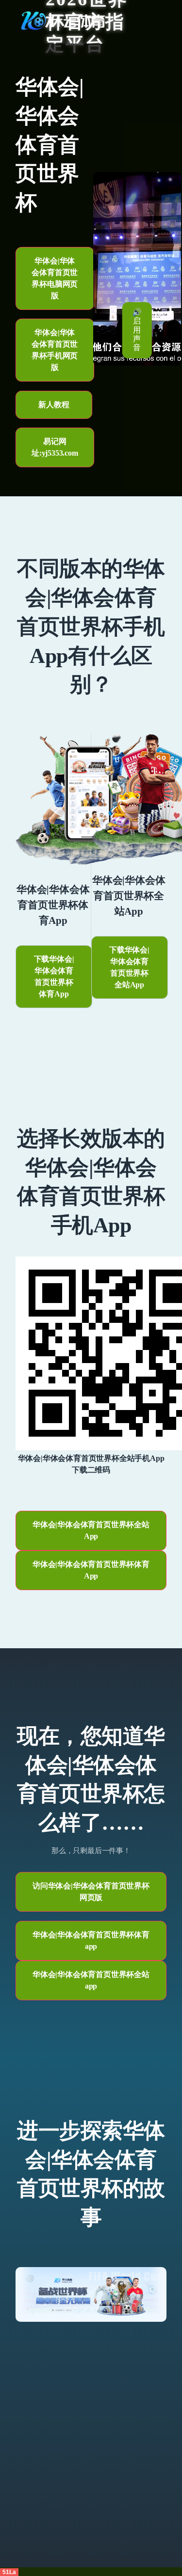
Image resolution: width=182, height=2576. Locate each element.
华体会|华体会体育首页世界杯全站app (91, 1980)
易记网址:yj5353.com (55, 447)
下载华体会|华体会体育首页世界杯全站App (129, 967)
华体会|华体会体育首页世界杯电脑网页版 (55, 278)
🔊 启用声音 (137, 330)
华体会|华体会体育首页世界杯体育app (91, 1940)
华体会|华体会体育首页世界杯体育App (91, 1570)
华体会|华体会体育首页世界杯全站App (91, 1530)
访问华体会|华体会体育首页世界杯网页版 (91, 1892)
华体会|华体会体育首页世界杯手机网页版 (55, 350)
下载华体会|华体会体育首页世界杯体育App (54, 976)
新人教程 (54, 405)
